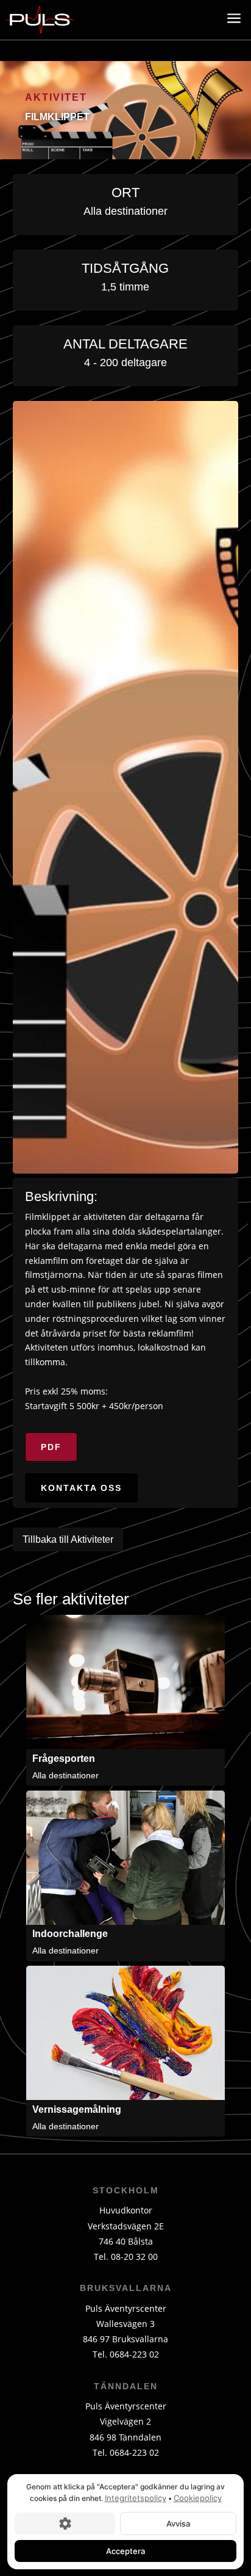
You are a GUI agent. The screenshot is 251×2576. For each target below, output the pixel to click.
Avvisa (178, 2523)
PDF (51, 1447)
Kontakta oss (81, 1488)
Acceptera (125, 2550)
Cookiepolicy (198, 2498)
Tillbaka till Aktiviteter (68, 1539)
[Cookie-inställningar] (65, 2523)
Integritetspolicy (136, 2498)
